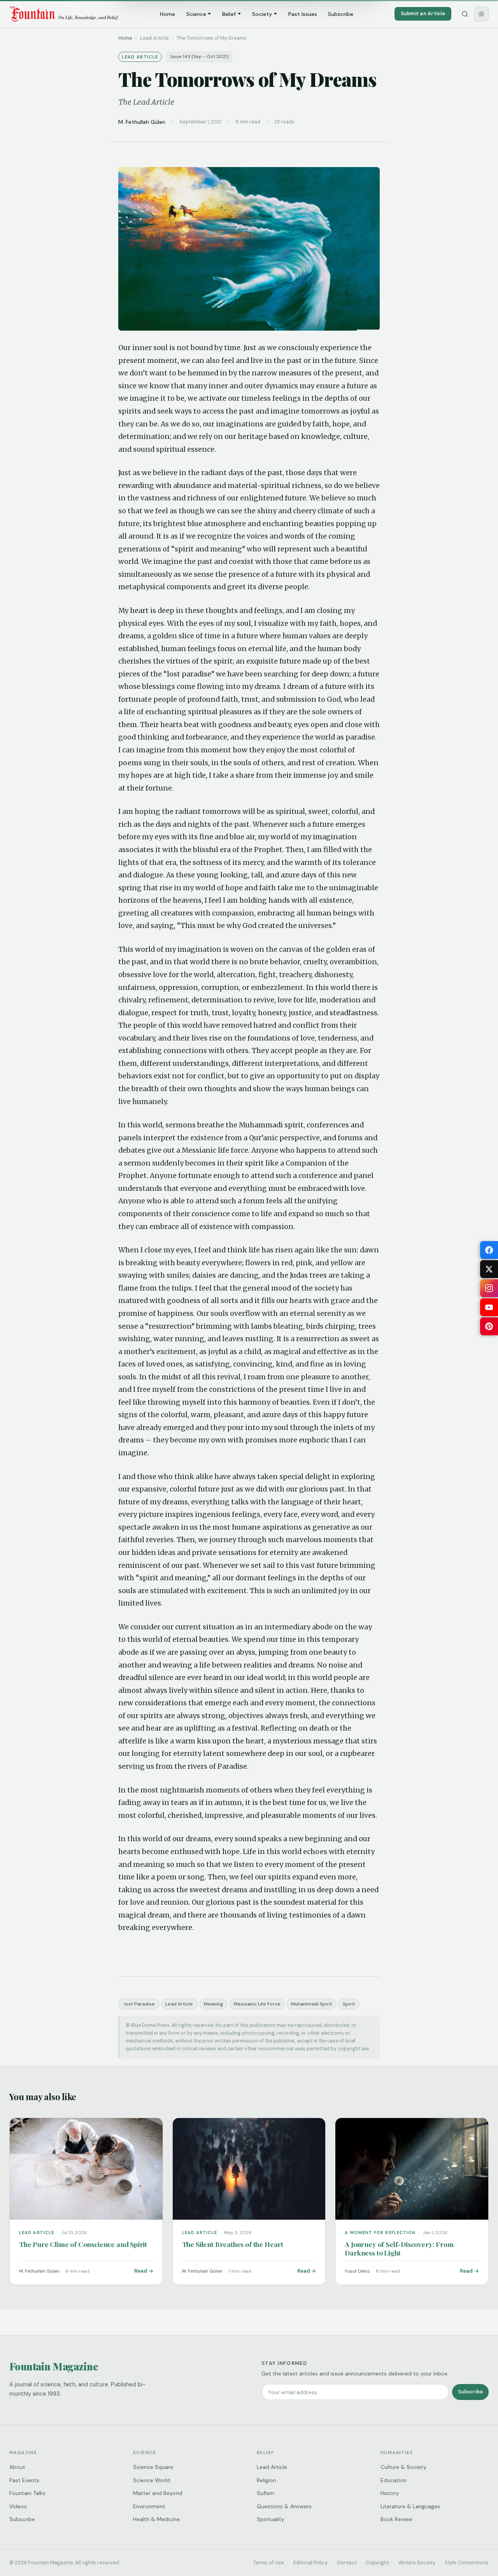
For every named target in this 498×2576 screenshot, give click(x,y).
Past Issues (303, 14)
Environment (149, 2506)
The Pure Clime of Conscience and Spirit (83, 2244)
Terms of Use (269, 2563)
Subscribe (341, 14)
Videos (18, 2506)
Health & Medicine (156, 2519)
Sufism (266, 2493)
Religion (267, 2480)
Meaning (213, 2004)
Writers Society (417, 2563)
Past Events (24, 2480)
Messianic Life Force (257, 2004)
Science (196, 14)
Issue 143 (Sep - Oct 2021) (200, 57)
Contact (347, 2563)
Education (394, 2480)
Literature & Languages (410, 2506)
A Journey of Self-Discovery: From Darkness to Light (399, 2248)
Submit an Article (423, 13)
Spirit (349, 2004)
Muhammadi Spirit (311, 2004)
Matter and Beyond (158, 2493)
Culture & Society (403, 2467)
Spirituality (271, 2519)
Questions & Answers (284, 2506)
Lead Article (179, 2004)
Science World (152, 2480)
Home (167, 14)
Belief (229, 14)
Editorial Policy (310, 2563)
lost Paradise (139, 2004)
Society (262, 14)
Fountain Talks (27, 2493)
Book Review (396, 2519)
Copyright (377, 2563)
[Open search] (465, 14)
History (390, 2493)
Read (141, 2271)
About (17, 2467)
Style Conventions (467, 2563)
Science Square (153, 2467)
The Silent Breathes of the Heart (233, 2244)
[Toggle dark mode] (481, 14)
